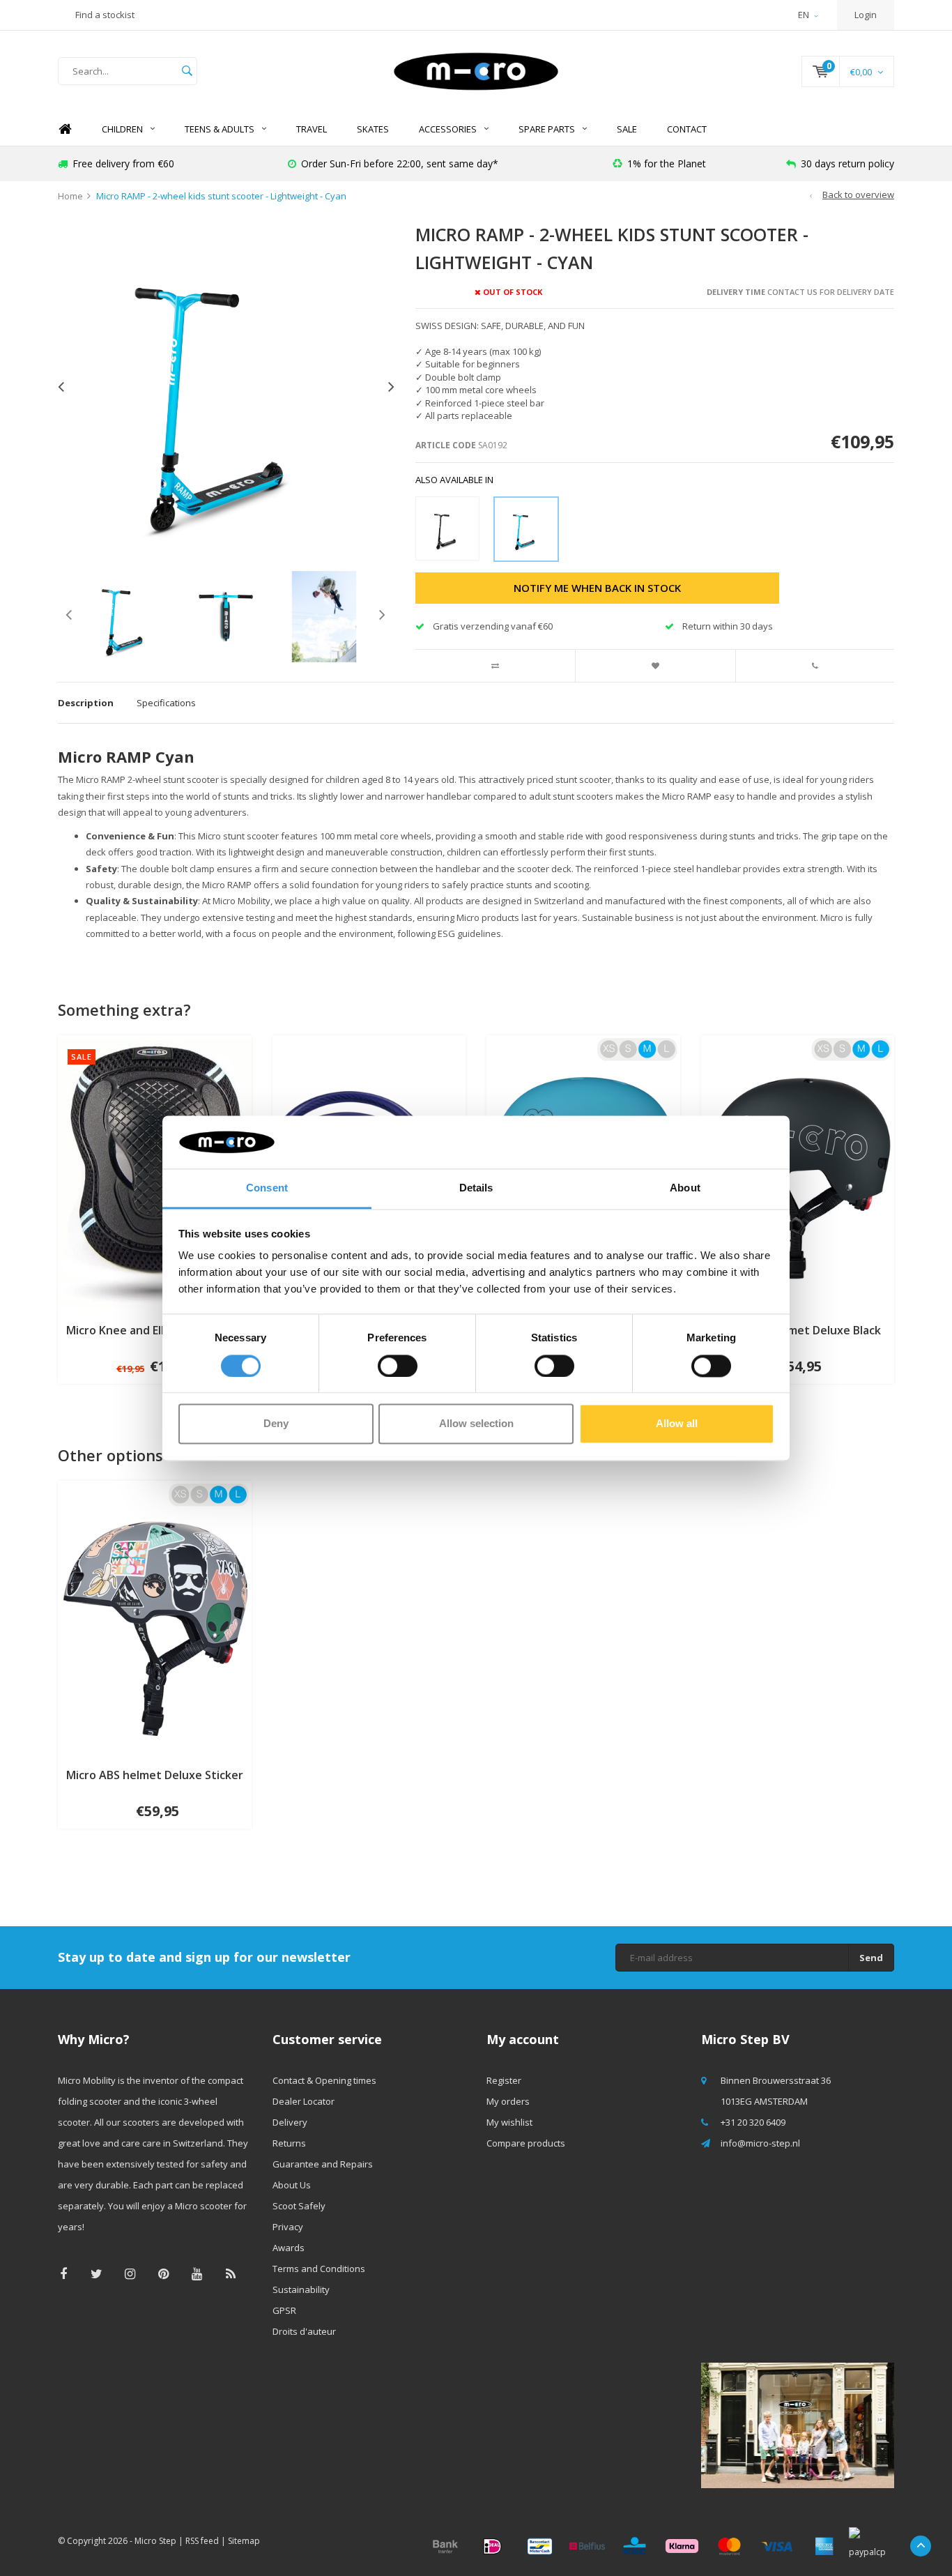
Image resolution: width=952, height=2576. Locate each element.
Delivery (290, 2122)
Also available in (454, 480)
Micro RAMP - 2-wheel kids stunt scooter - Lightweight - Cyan (221, 196)
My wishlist (509, 2122)
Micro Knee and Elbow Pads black (155, 1330)
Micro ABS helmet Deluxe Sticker (155, 1775)
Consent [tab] (267, 1188)
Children (122, 129)
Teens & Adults (220, 129)
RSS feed (202, 2541)
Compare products (526, 2143)
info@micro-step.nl (760, 2143)
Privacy (288, 2227)
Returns (289, 2143)
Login (866, 15)
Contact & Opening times (324, 2080)
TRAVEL (312, 129)
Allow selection (476, 1424)
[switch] (398, 1366)
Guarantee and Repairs (323, 2164)
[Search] (187, 71)
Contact (687, 129)
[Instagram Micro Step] (130, 2274)
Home (65, 129)
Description (86, 703)
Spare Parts (547, 129)
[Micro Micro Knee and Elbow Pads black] (155, 1173)
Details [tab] (476, 1188)
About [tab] (685, 1188)
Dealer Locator (304, 2101)
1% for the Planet (667, 163)
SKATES (373, 129)
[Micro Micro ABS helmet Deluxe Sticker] (155, 1617)
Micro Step (155, 2541)
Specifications (166, 703)
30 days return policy (847, 163)
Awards (289, 2248)
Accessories (448, 129)
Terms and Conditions (319, 2269)
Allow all (677, 1424)
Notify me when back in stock (597, 588)
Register (504, 2080)
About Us (292, 2185)
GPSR (284, 2310)
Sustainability (301, 2289)
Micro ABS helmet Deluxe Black (798, 1330)
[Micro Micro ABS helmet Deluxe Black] (798, 1173)
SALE (627, 129)
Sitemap (244, 2541)
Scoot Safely (299, 2206)
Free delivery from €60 (123, 163)
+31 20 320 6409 (753, 2122)
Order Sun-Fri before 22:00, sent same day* (400, 163)
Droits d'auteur (304, 2331)
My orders (508, 2101)
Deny (276, 1424)
